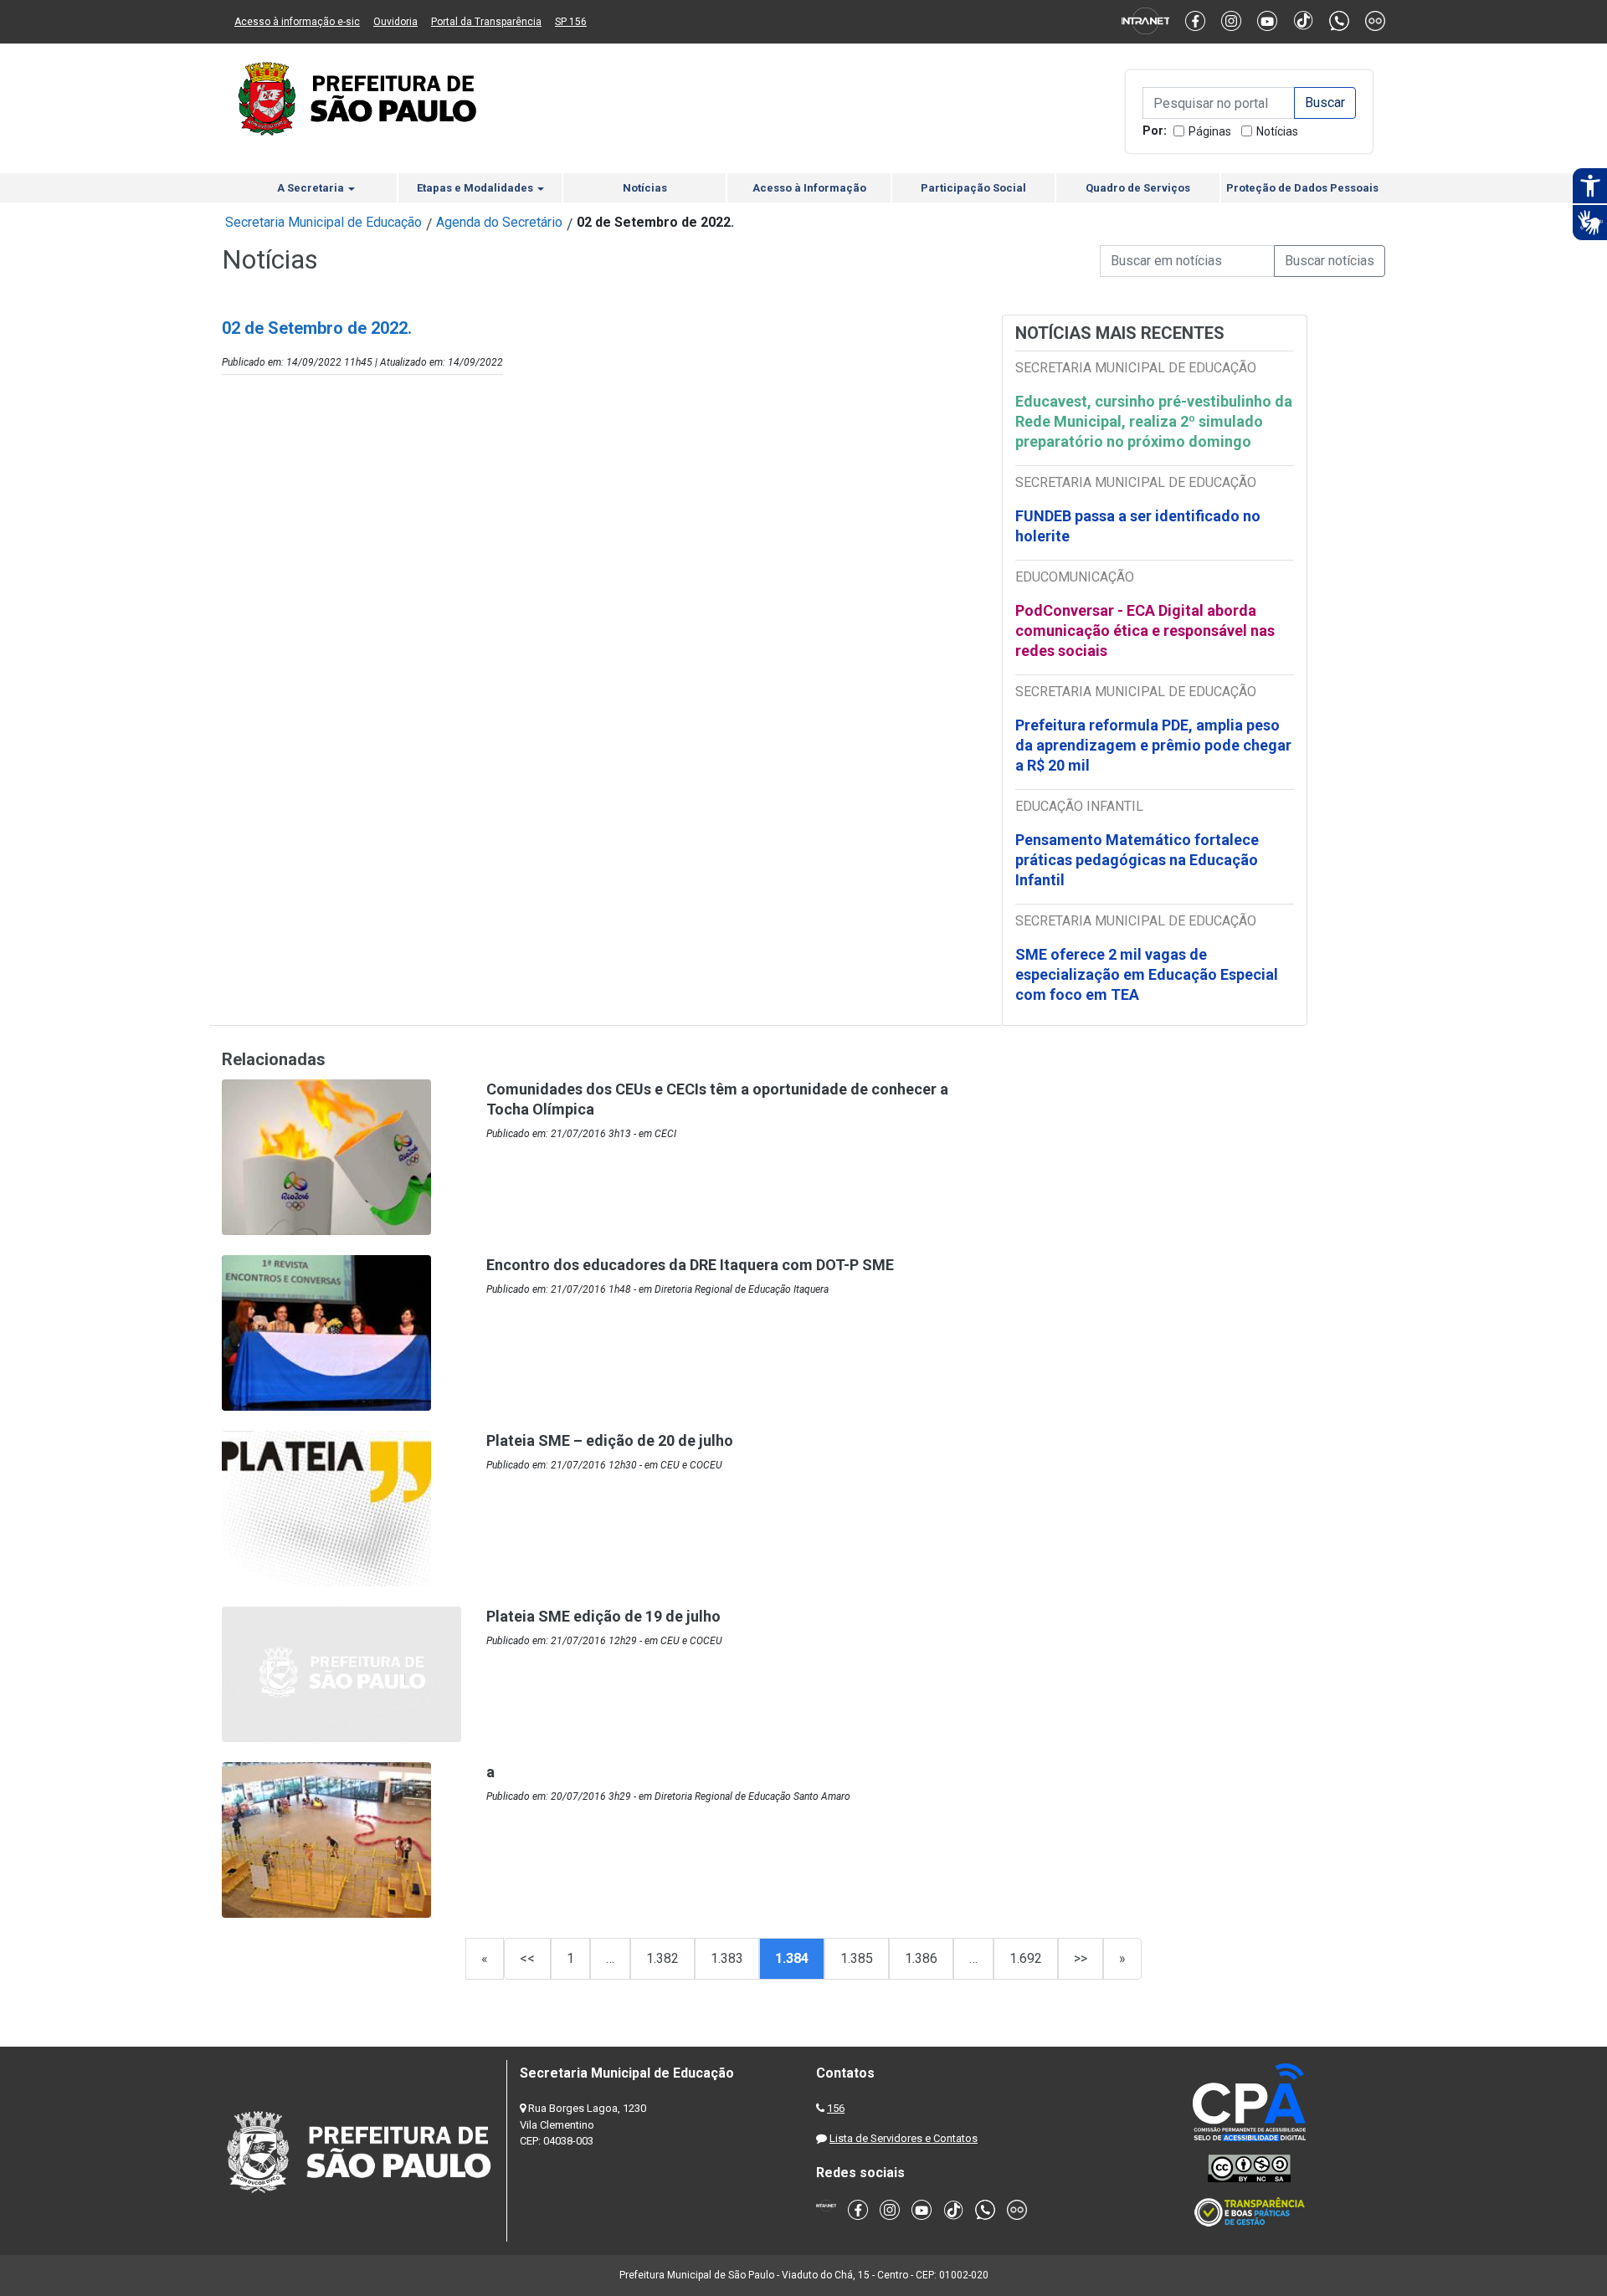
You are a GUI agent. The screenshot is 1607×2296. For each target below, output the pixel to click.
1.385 (857, 1958)
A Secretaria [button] (312, 188)
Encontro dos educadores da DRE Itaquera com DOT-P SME (690, 1265)
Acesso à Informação (809, 188)
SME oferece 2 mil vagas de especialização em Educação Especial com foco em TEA (1147, 974)
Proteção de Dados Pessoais (1302, 188)
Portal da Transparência (486, 22)
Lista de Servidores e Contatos (904, 2138)
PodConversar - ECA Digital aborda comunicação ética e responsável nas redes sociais (1145, 630)
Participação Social (973, 188)
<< (527, 1958)
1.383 (727, 1958)
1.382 (662, 1958)
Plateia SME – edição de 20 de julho (610, 1440)
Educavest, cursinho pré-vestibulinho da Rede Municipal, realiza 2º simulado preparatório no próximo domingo (1154, 421)
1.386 (921, 1958)
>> (1081, 1958)
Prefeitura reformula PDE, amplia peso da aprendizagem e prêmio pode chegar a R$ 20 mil (1153, 745)
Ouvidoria (395, 22)
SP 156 (571, 22)
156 (836, 2108)
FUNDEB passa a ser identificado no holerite (1138, 526)
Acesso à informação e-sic (297, 22)
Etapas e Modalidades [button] (476, 188)
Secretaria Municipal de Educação (323, 222)
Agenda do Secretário (499, 222)
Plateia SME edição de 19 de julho (603, 1616)
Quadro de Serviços (1138, 188)
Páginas (1210, 131)
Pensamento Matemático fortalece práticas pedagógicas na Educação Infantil (1137, 860)
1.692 (1026, 1958)
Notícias (1277, 131)
